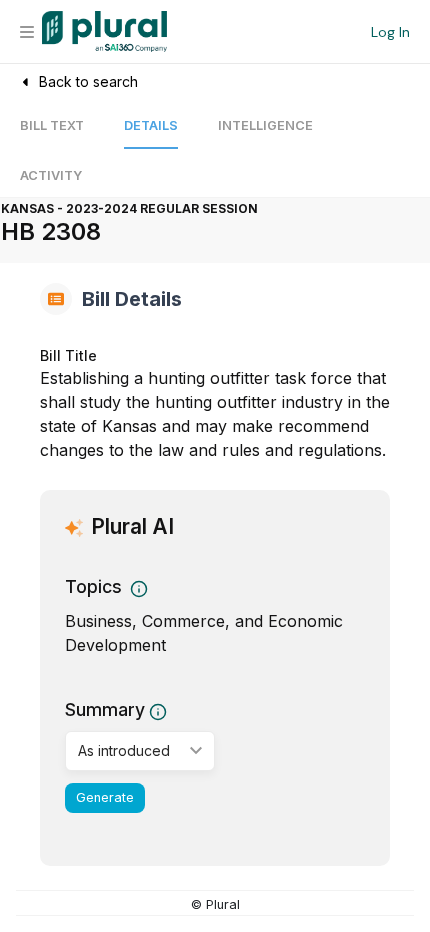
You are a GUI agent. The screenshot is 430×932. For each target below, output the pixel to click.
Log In (390, 32)
